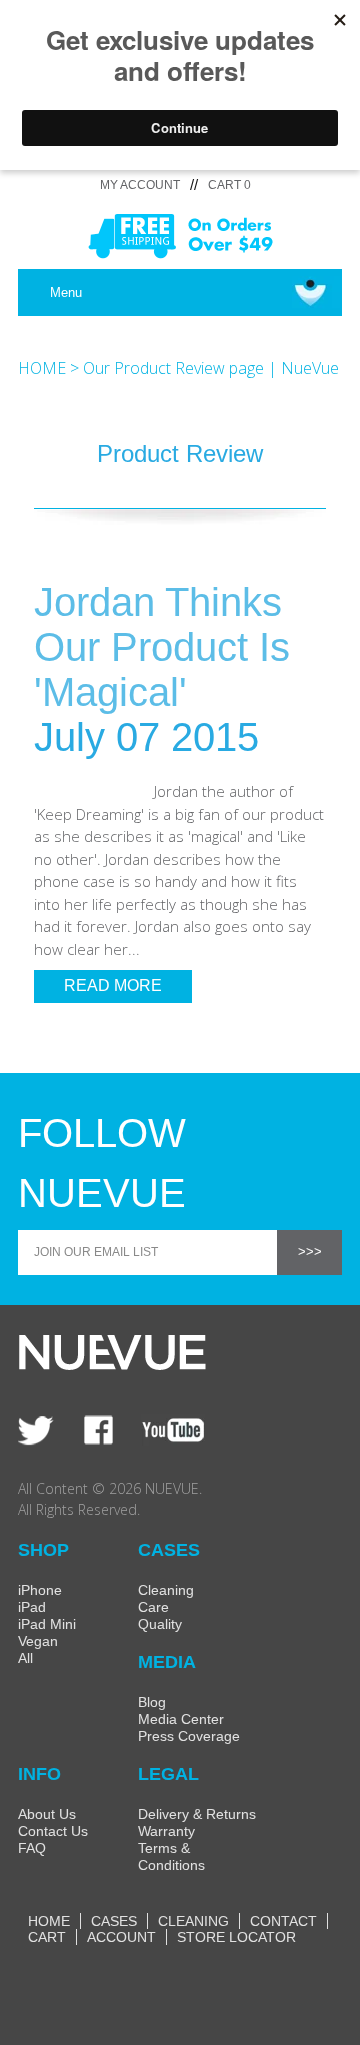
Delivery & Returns (197, 1814)
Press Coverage (189, 1736)
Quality (160, 1624)
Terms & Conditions (171, 1856)
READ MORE (113, 985)
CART (47, 1937)
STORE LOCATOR (236, 1937)
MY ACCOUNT (140, 185)
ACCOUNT (121, 1937)
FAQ (32, 1848)
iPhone (40, 1590)
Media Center (181, 1719)
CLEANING (193, 1921)
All (25, 1658)
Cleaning (166, 1590)
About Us (47, 1814)
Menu (66, 292)
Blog (152, 1702)
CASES (114, 1921)
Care (153, 1607)
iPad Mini (47, 1624)
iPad (32, 1607)
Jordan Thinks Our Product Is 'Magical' (162, 647)
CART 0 (229, 185)
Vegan (38, 1641)
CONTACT (283, 1921)
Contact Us (53, 1831)
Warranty (166, 1831)
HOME (42, 368)
